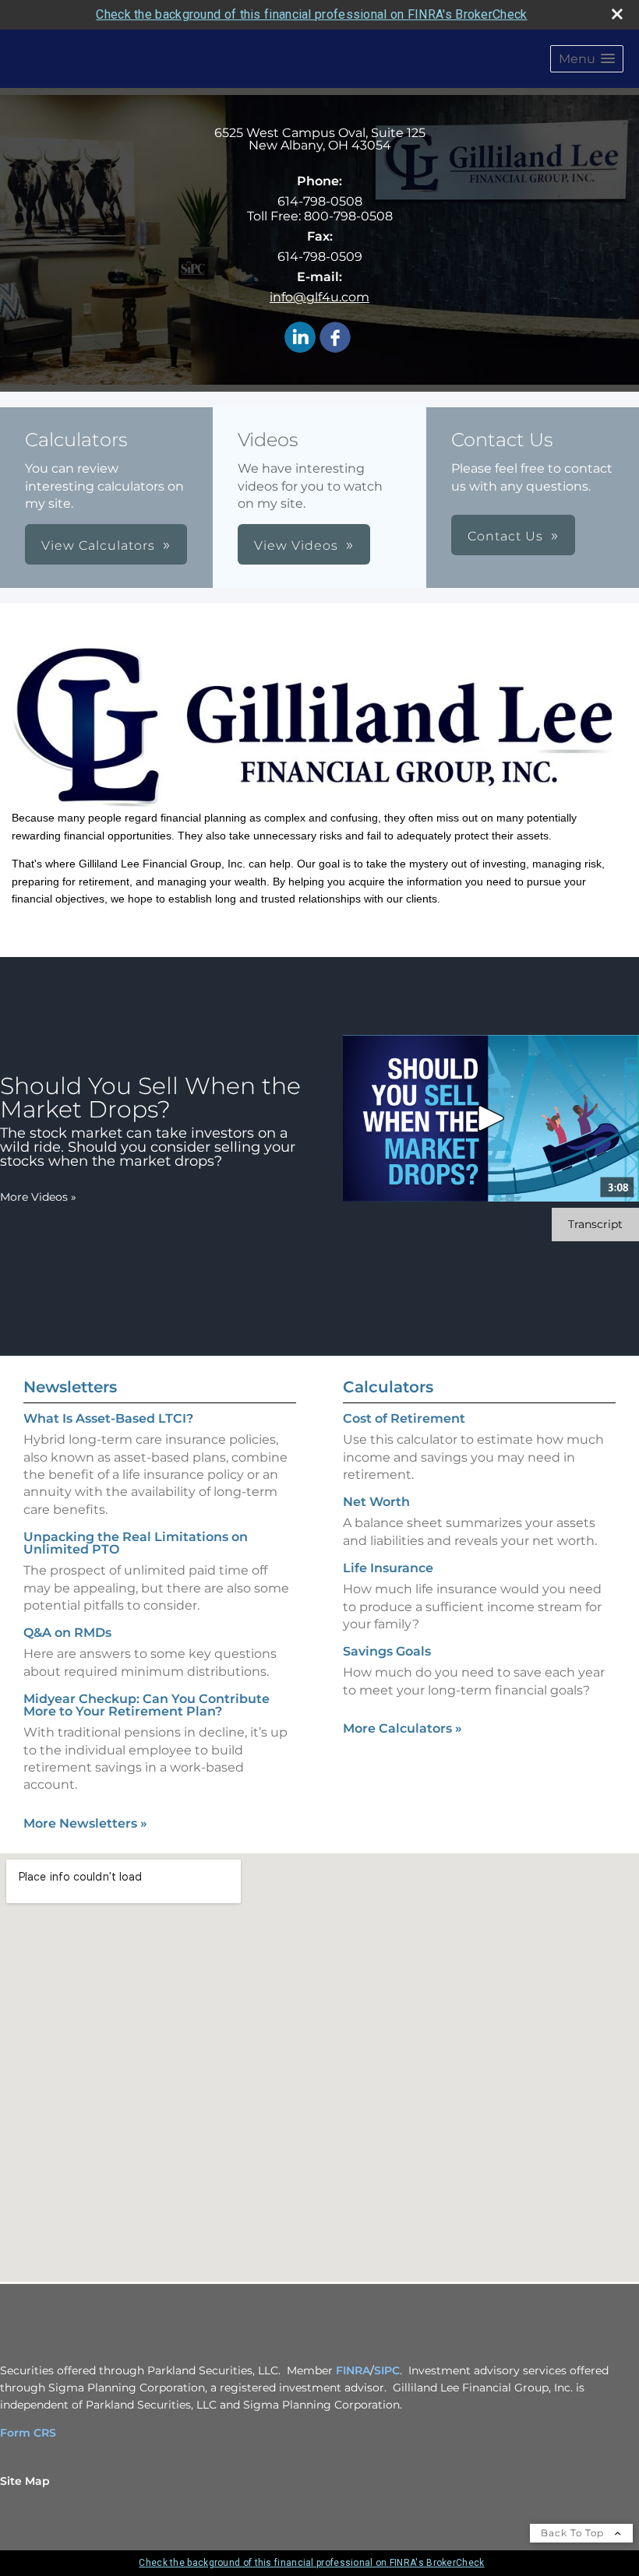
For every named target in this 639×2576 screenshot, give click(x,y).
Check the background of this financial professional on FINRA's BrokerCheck (311, 14)
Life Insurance (388, 1568)
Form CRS (28, 2433)
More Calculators (402, 1728)
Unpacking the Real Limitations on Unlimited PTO (136, 1543)
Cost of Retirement (404, 1418)
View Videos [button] (296, 545)
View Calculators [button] (98, 545)
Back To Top (574, 2533)
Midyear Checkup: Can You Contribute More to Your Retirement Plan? (147, 1705)
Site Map (25, 2481)
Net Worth (376, 1502)
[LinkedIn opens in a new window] (300, 338)
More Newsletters (85, 1823)
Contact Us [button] (505, 536)
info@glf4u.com (319, 297)
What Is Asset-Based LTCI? (108, 1418)
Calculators (388, 1387)
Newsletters (70, 1387)
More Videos (38, 1197)
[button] (587, 59)
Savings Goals (387, 1651)
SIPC (387, 2370)
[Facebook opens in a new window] (335, 338)
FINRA (353, 2370)
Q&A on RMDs (67, 1633)
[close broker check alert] (617, 14)
